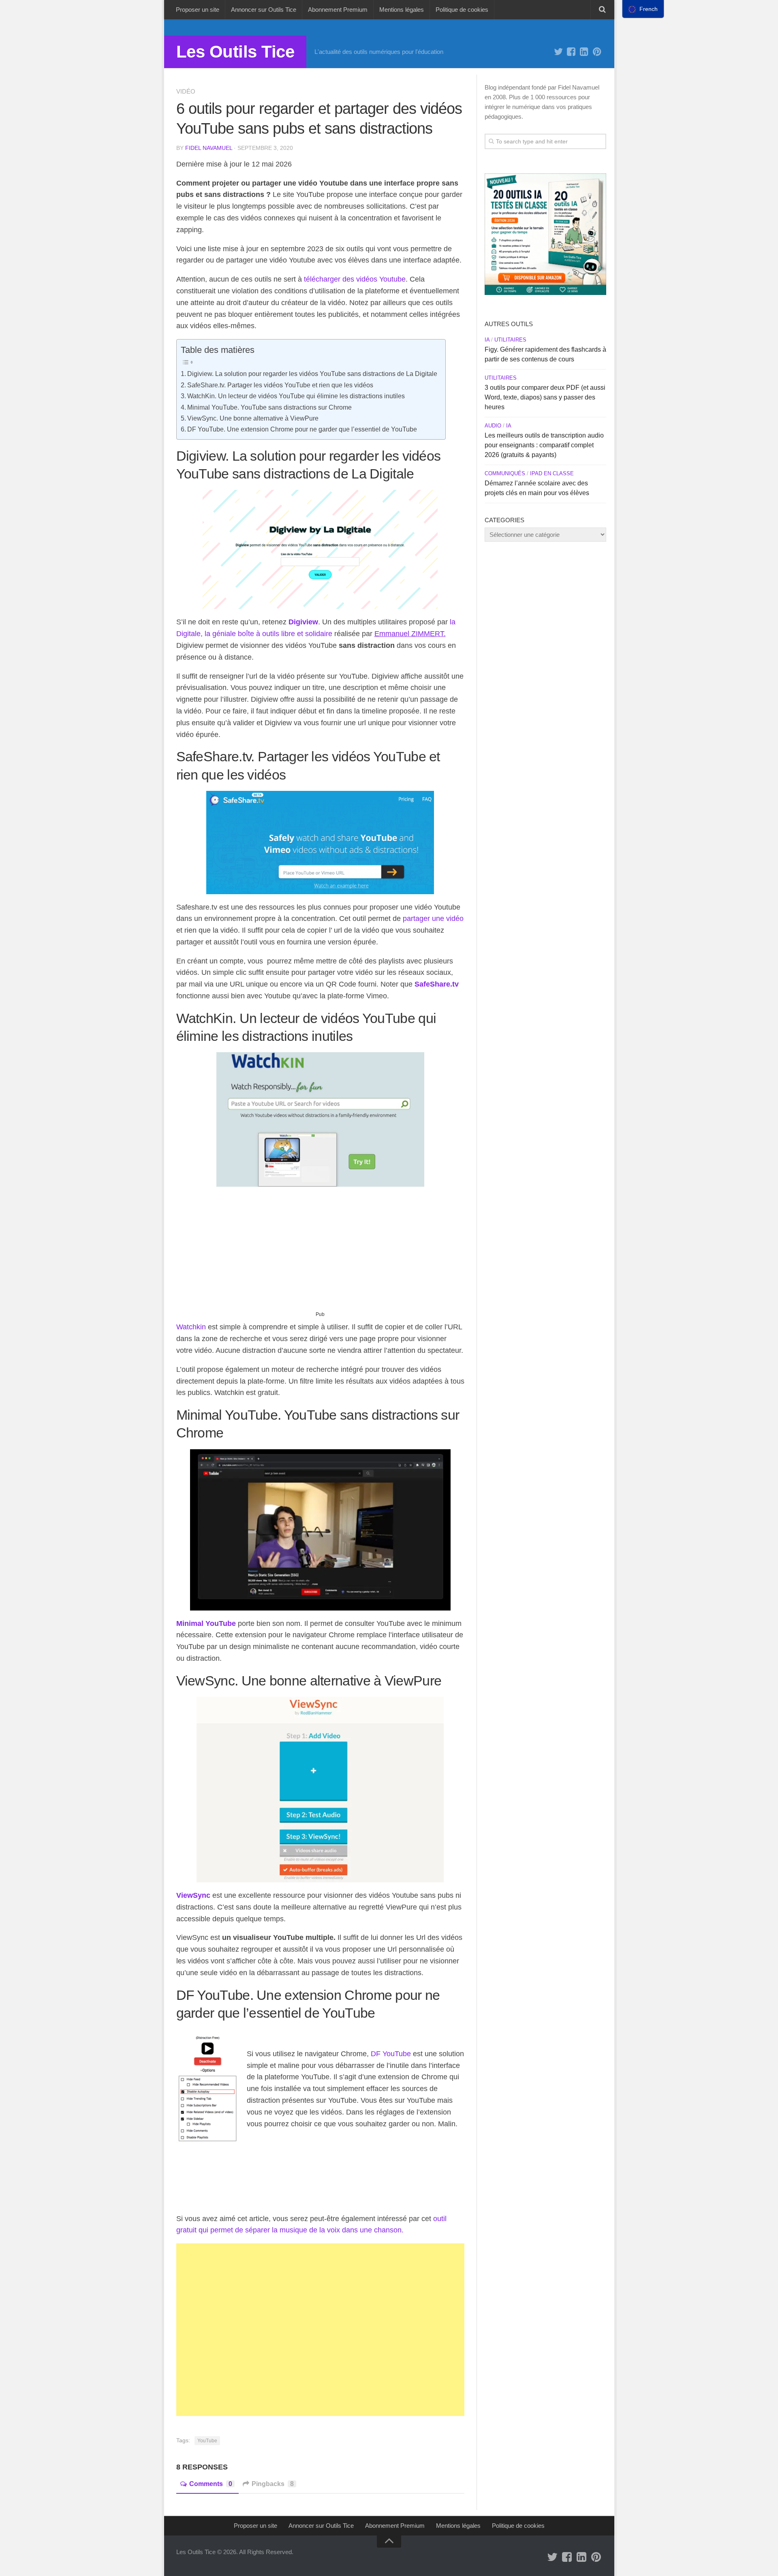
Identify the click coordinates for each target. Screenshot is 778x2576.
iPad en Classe (552, 473)
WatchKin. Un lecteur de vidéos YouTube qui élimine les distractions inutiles (296, 396)
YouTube (207, 2441)
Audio (493, 426)
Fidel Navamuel (209, 148)
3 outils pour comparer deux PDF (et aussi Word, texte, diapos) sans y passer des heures (545, 397)
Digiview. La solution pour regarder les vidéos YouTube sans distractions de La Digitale (312, 374)
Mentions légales (402, 10)
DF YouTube (391, 2054)
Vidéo (186, 91)
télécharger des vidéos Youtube (355, 279)
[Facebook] (571, 52)
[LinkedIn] (584, 52)
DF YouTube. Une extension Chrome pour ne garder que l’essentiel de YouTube (302, 429)
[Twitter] (558, 52)
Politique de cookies (462, 10)
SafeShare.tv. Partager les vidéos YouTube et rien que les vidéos (280, 385)
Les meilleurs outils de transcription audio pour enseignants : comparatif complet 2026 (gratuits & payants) (544, 445)
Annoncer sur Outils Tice (264, 10)
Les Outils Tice (235, 52)
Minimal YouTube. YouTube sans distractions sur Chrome (269, 407)
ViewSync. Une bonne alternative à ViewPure (253, 418)
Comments (211, 2484)
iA (487, 340)
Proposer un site (198, 10)
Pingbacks (273, 2484)
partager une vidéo (433, 918)
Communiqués (505, 473)
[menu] (643, 9)
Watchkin (191, 1327)
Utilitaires (510, 340)
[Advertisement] (320, 1252)
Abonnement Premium (338, 10)
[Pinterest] (597, 52)
